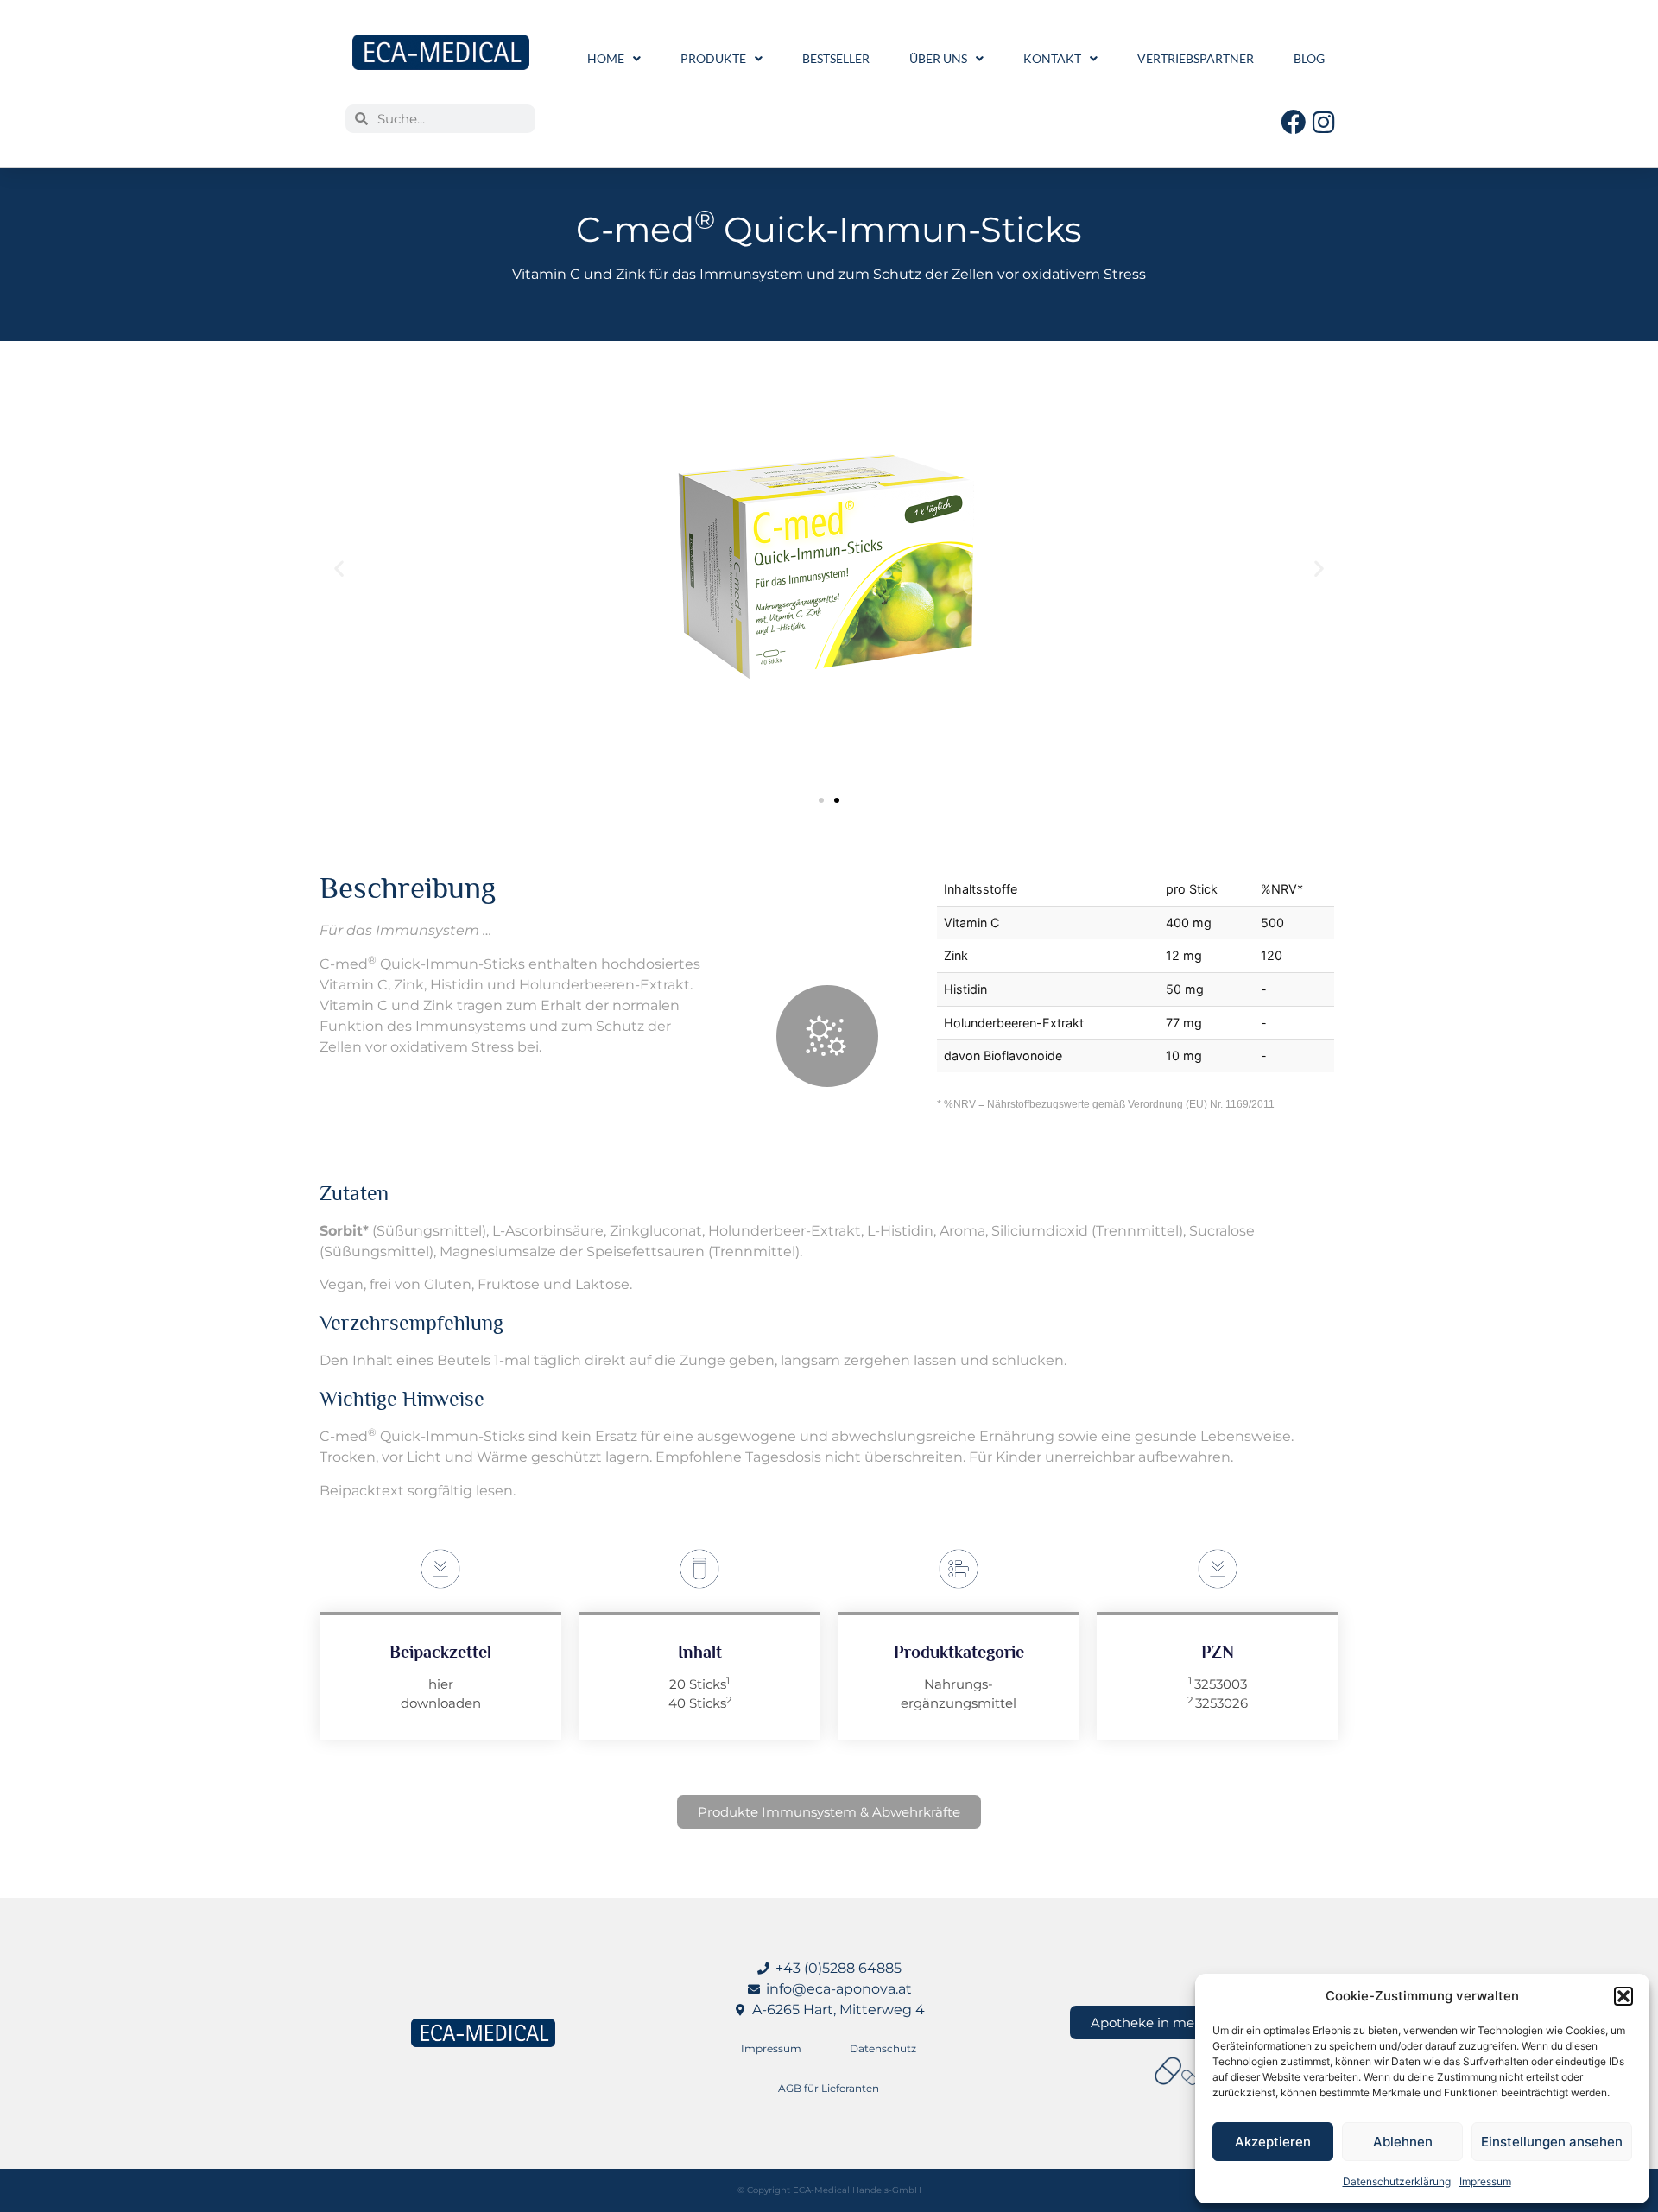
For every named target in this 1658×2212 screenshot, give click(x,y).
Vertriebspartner (1196, 58)
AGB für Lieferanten (829, 2088)
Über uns (938, 58)
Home (606, 58)
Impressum (1485, 2181)
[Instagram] (1323, 122)
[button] (1623, 1996)
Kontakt (1052, 58)
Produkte (713, 58)
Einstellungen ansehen (1552, 2142)
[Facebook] (1293, 122)
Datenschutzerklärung (1397, 2181)
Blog (1309, 58)
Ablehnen (1403, 2142)
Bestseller (836, 58)
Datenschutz (883, 2048)
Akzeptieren (1273, 2142)
